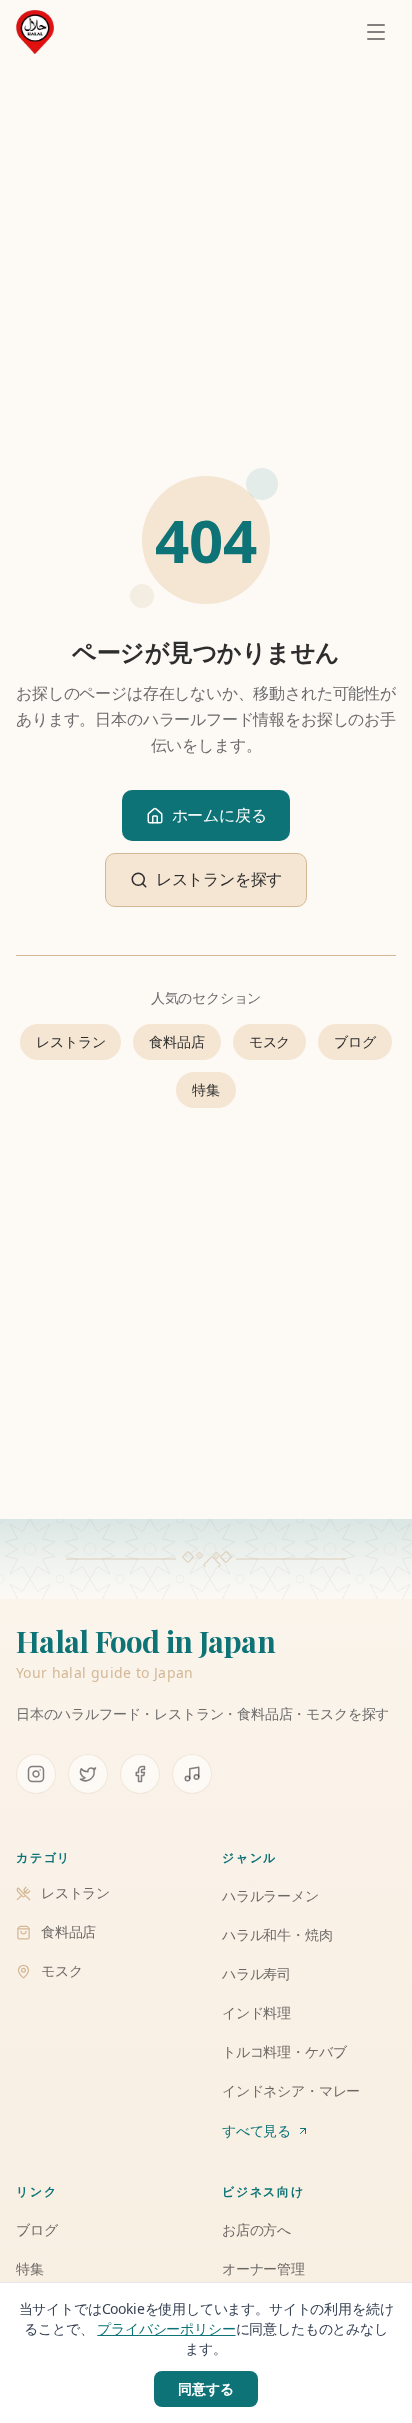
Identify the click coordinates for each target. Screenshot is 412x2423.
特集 (206, 1089)
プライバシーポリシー (166, 2328)
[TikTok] (192, 1774)
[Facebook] (140, 1774)
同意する (205, 2388)
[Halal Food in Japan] (35, 32)
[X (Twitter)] (88, 1774)
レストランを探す (219, 879)
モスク (269, 1041)
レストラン (70, 1041)
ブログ (354, 1041)
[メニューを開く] (376, 32)
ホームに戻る (219, 815)
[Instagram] (36, 1774)
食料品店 (176, 1041)
